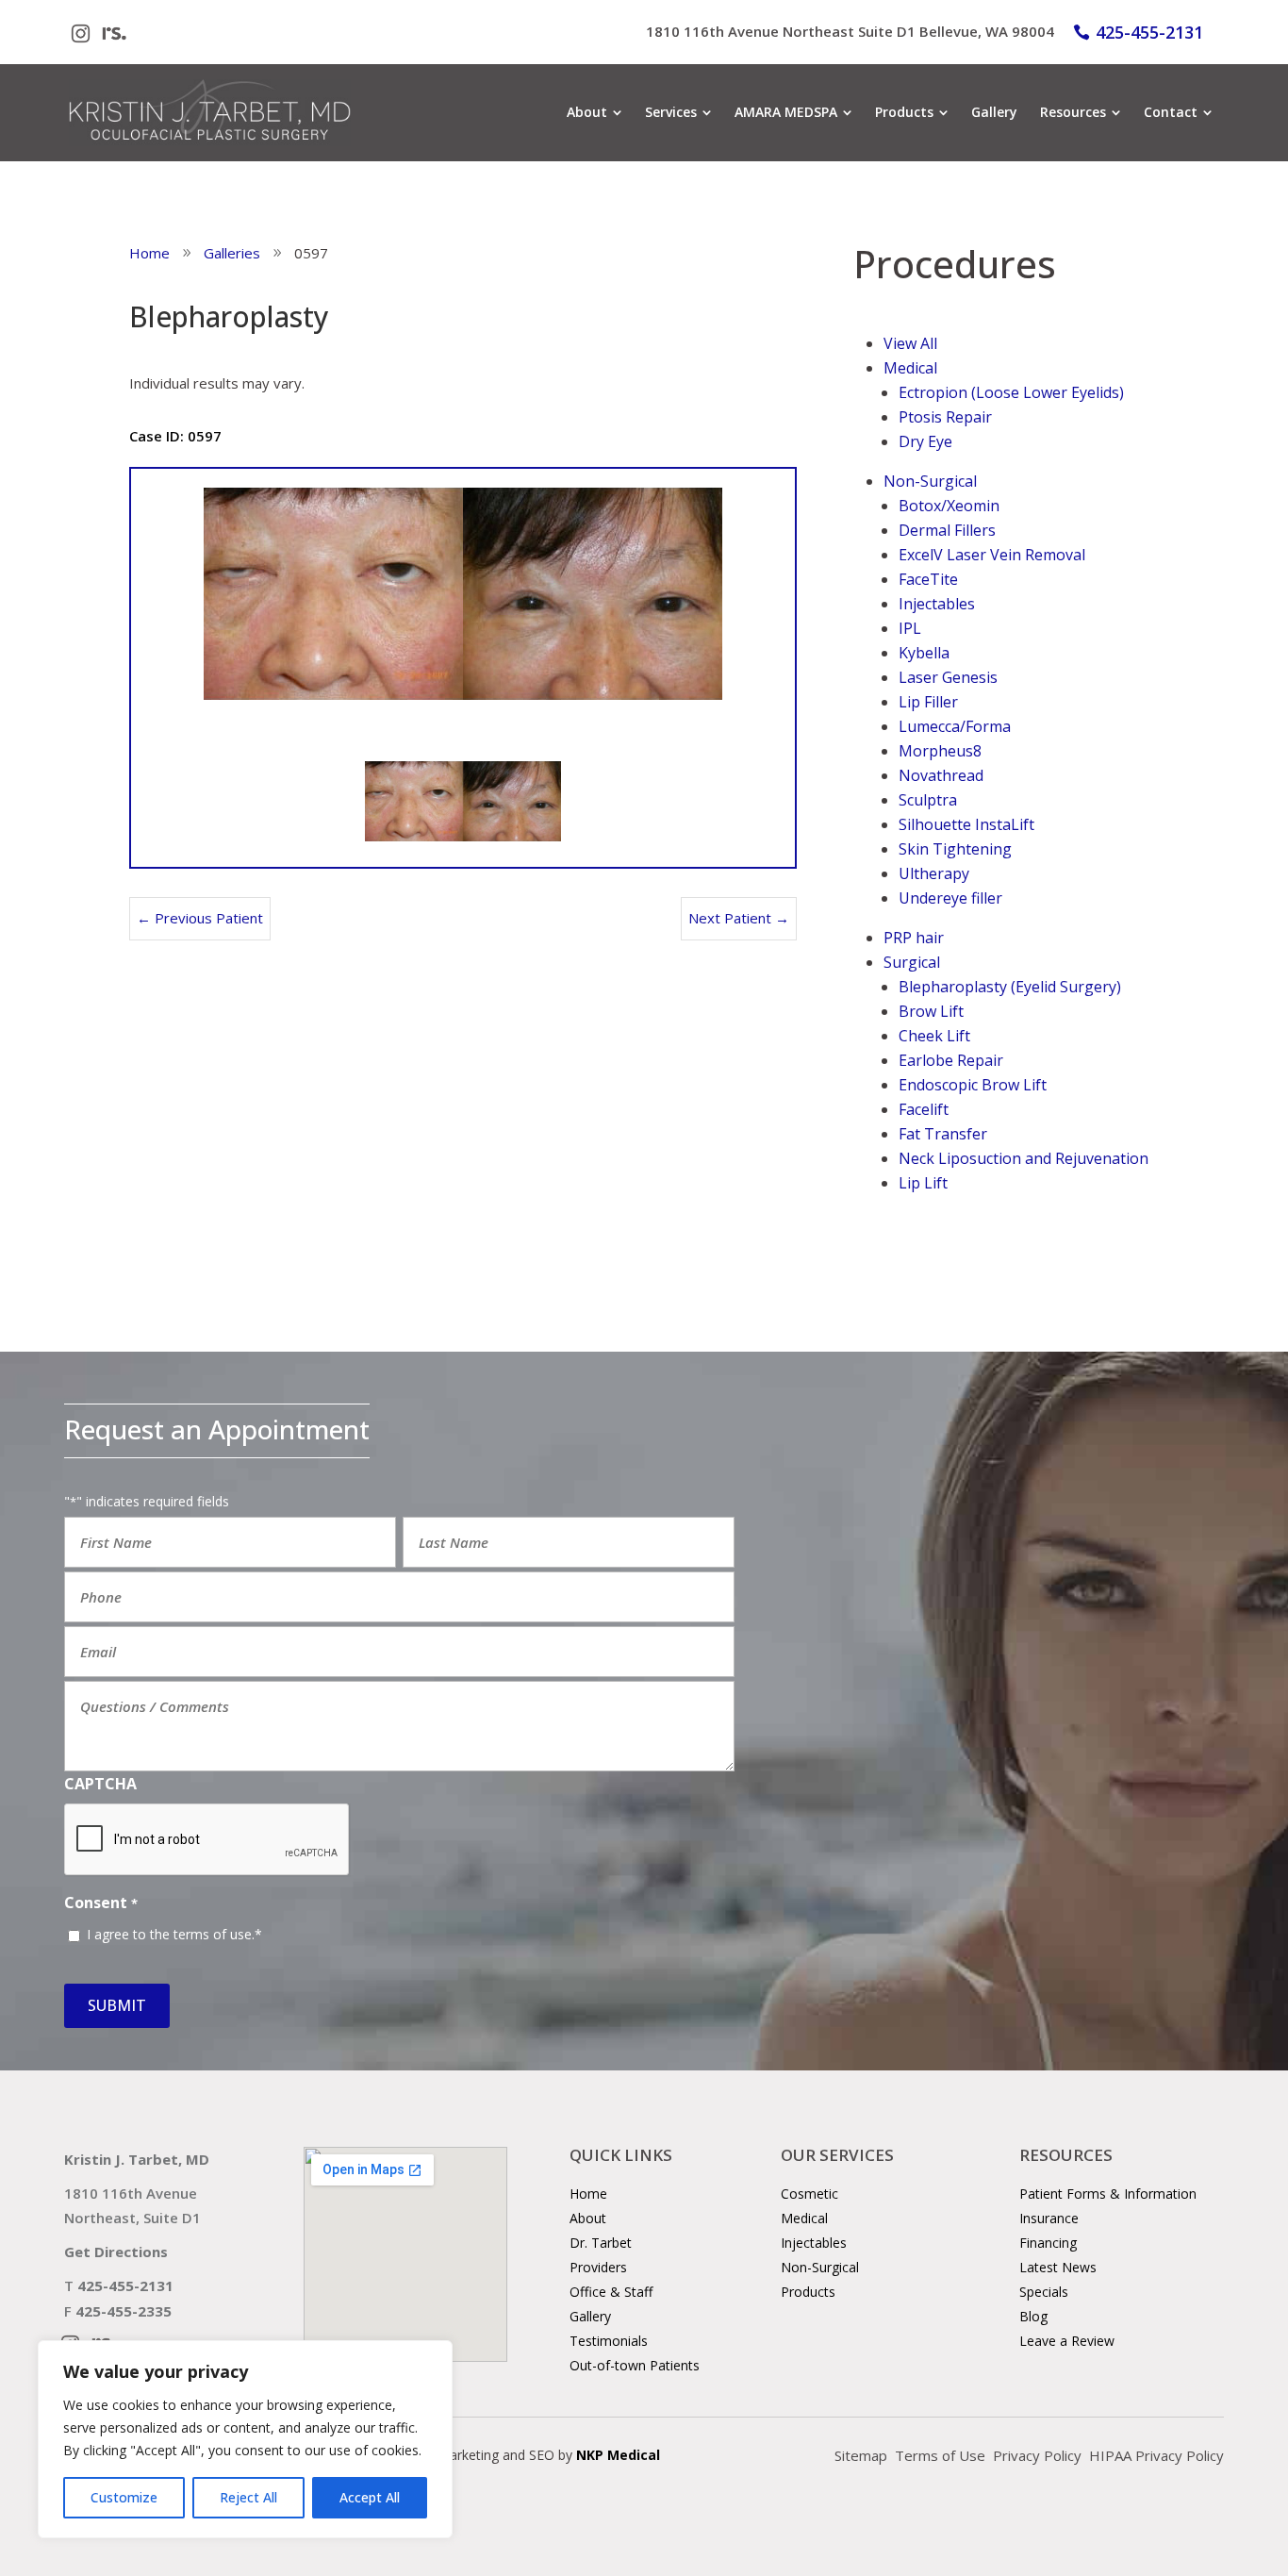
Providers (598, 2267)
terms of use (213, 1934)
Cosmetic (809, 2194)
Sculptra (928, 800)
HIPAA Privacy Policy (1156, 2455)
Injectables (937, 604)
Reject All (248, 2497)
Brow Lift (931, 1011)
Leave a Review (1067, 2341)
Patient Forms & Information (1108, 2194)
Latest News (1058, 2267)
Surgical (912, 962)
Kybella (924, 653)
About (588, 2218)
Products (808, 2292)
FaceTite (928, 579)
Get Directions (116, 2252)
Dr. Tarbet (601, 2243)
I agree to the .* (174, 1934)
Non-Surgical (930, 481)
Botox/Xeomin (949, 506)
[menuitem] (594, 112)
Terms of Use (940, 2455)
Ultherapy (934, 873)
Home (588, 2194)
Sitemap (861, 2455)
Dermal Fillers (947, 530)
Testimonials (609, 2341)
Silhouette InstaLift (966, 824)
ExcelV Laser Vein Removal (992, 555)
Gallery (590, 2316)
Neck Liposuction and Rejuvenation (1024, 1158)
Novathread (941, 775)
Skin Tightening (955, 849)
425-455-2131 (1149, 32)
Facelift (924, 1109)
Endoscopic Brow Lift (973, 1085)
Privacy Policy (1037, 2455)
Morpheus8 (940, 751)
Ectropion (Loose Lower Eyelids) (1011, 392)
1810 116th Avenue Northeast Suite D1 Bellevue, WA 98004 (850, 31)
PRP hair (914, 938)
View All (910, 343)
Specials (1044, 2292)
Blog (1033, 2316)
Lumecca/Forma (955, 726)
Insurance (1049, 2218)
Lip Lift (923, 1183)
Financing (1048, 2243)
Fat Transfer (943, 1134)
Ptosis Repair (945, 417)
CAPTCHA (100, 1784)
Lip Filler (928, 702)
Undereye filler (950, 898)
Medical (910, 368)
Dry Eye (925, 441)
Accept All (370, 2497)
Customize (124, 2497)
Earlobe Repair (951, 1060)
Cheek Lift (934, 1036)
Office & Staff (611, 2292)
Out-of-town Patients (635, 2365)
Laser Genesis (948, 677)
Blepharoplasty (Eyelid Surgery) (1010, 987)
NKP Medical (618, 2455)
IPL (910, 628)
